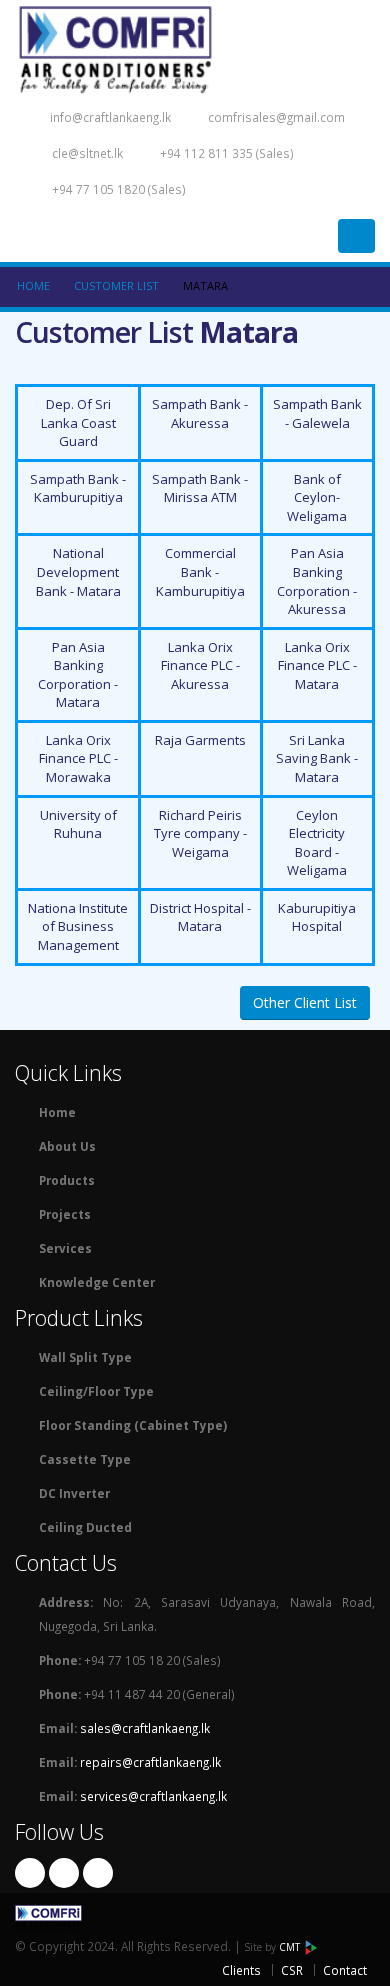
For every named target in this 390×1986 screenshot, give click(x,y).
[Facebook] (30, 1873)
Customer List (116, 285)
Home (33, 285)
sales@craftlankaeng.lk (145, 1728)
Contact (345, 1970)
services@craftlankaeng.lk (153, 1796)
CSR (292, 1970)
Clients (241, 1970)
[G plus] (98, 1873)
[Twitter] (64, 1873)
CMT (291, 1947)
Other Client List (305, 1002)
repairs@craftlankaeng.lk (150, 1762)
